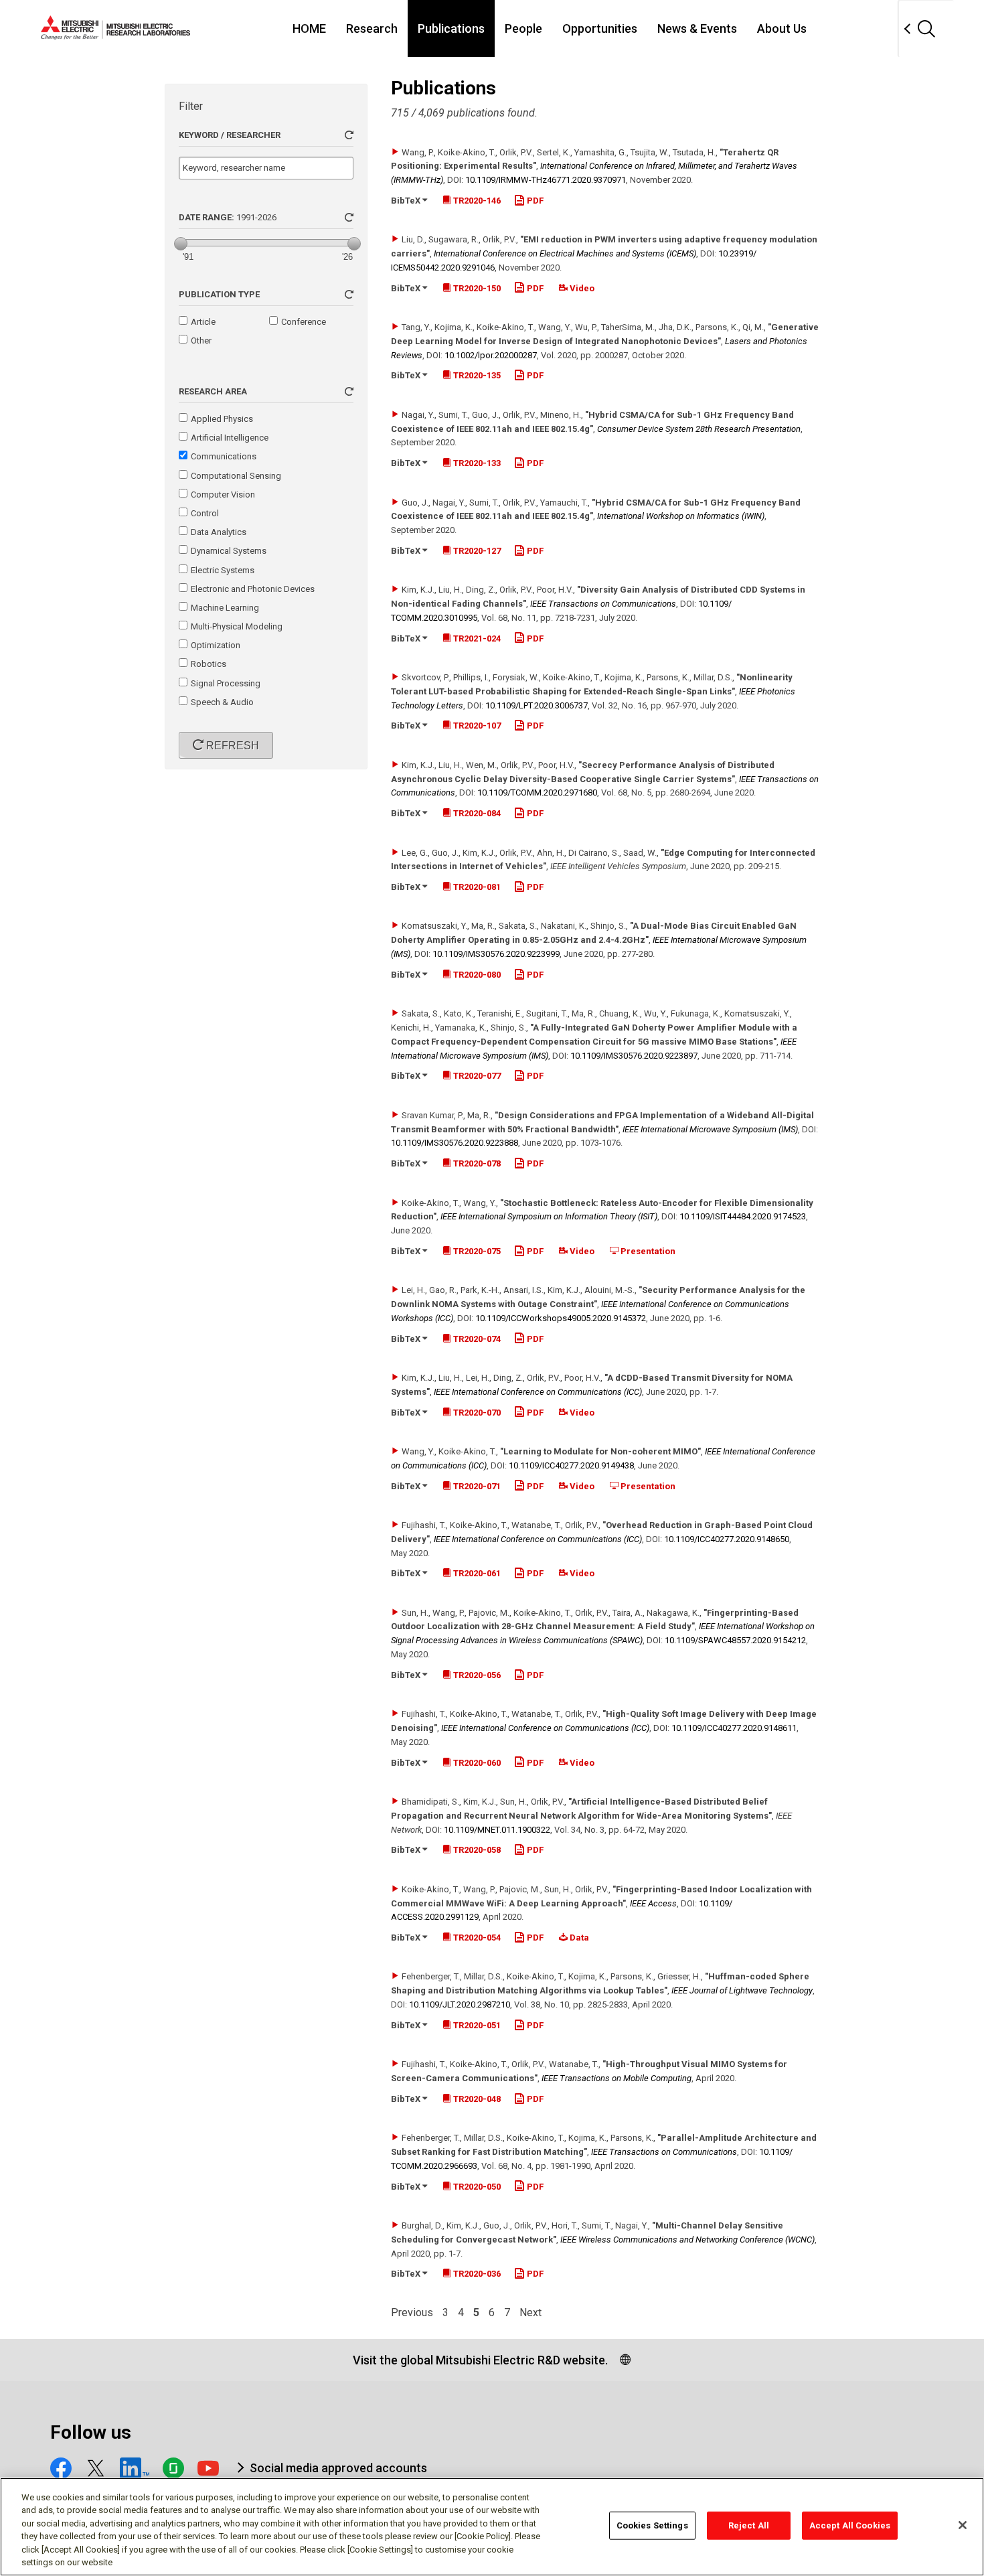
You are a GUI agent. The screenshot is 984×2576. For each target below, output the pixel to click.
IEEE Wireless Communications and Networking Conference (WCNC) (687, 2240)
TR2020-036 (476, 2274)
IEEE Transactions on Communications (603, 604)
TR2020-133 (476, 463)
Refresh (231, 746)
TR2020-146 (476, 201)
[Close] (963, 2525)
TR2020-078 (476, 1163)
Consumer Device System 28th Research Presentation (699, 429)
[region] (492, 2527)
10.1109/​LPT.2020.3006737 (537, 705)
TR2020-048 (476, 2099)
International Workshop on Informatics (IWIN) (681, 516)
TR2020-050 (476, 2187)
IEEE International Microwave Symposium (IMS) (710, 1129)
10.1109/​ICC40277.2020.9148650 (727, 1539)
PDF (534, 201)
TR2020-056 (476, 1675)
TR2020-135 (476, 375)
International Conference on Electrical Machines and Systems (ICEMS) (565, 253)
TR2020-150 (476, 288)
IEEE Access (653, 1903)
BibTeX (407, 201)
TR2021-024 (476, 638)
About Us (782, 28)
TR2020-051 (476, 2025)
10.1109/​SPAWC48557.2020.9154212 (735, 1640)
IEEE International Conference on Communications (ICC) (538, 1392)
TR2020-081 (476, 887)
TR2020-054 (476, 1938)
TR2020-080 (476, 975)
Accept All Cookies (850, 2525)
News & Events (697, 28)
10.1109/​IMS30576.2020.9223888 (455, 1143)
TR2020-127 (476, 551)
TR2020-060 (476, 1763)
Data (578, 1938)
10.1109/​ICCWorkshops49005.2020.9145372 (561, 1318)
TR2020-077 (476, 1076)
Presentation (647, 1251)
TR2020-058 (476, 1850)
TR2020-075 (476, 1251)
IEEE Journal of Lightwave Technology (742, 1990)
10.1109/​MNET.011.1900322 (497, 1830)
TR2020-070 (476, 1413)
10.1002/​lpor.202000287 (491, 355)
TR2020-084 (476, 813)
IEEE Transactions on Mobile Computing (617, 2078)
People (523, 28)
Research (372, 28)
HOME (309, 28)
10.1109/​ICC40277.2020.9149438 (571, 1465)
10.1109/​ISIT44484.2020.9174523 (743, 1216)
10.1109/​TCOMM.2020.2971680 (537, 792)
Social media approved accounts (338, 2468)
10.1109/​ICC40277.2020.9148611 (734, 1728)
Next (530, 2313)
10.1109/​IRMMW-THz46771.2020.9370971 (546, 180)
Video (581, 288)
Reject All (749, 2525)
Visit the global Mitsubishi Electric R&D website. (480, 2360)
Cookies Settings (652, 2525)
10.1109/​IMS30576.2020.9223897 (634, 1056)
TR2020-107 (476, 726)
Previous (412, 2313)
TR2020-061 (476, 1573)
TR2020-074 (476, 1339)
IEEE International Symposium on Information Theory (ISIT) (549, 1216)
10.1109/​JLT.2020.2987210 (460, 2004)
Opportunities (600, 28)
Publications (451, 28)
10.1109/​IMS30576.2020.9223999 (496, 954)
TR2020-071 (476, 1486)
